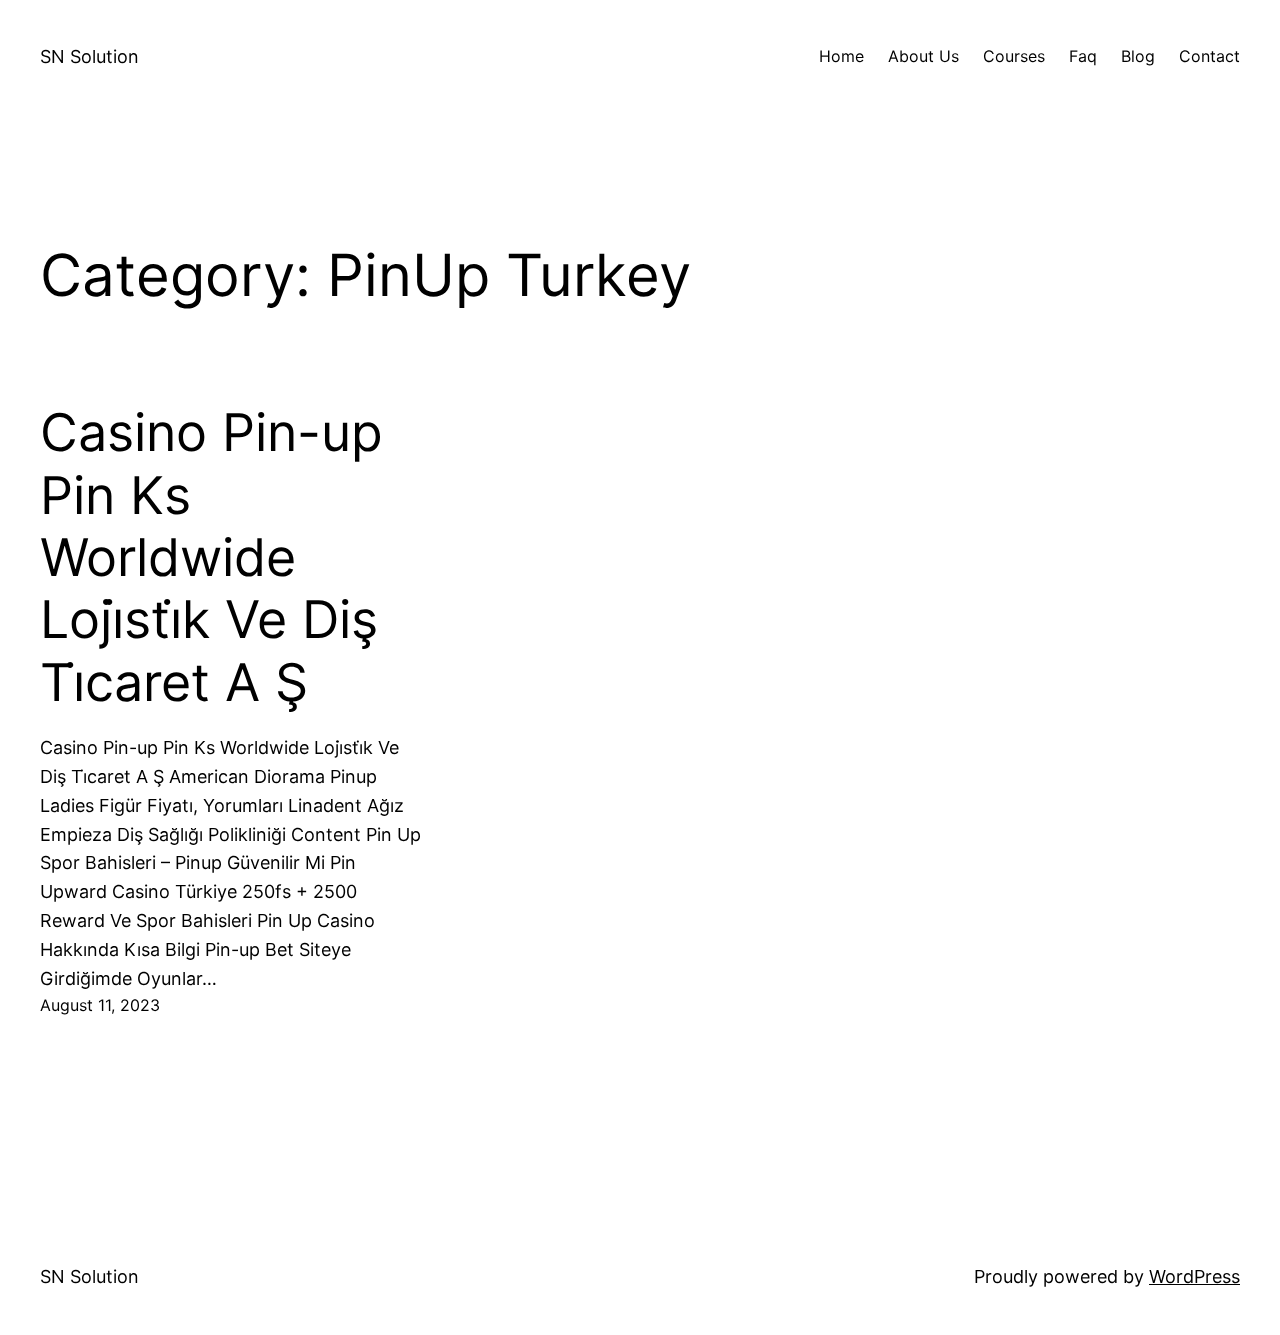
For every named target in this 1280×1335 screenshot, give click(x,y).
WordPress (1194, 1276)
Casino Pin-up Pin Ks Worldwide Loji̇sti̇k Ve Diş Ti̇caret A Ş (211, 558)
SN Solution (89, 56)
